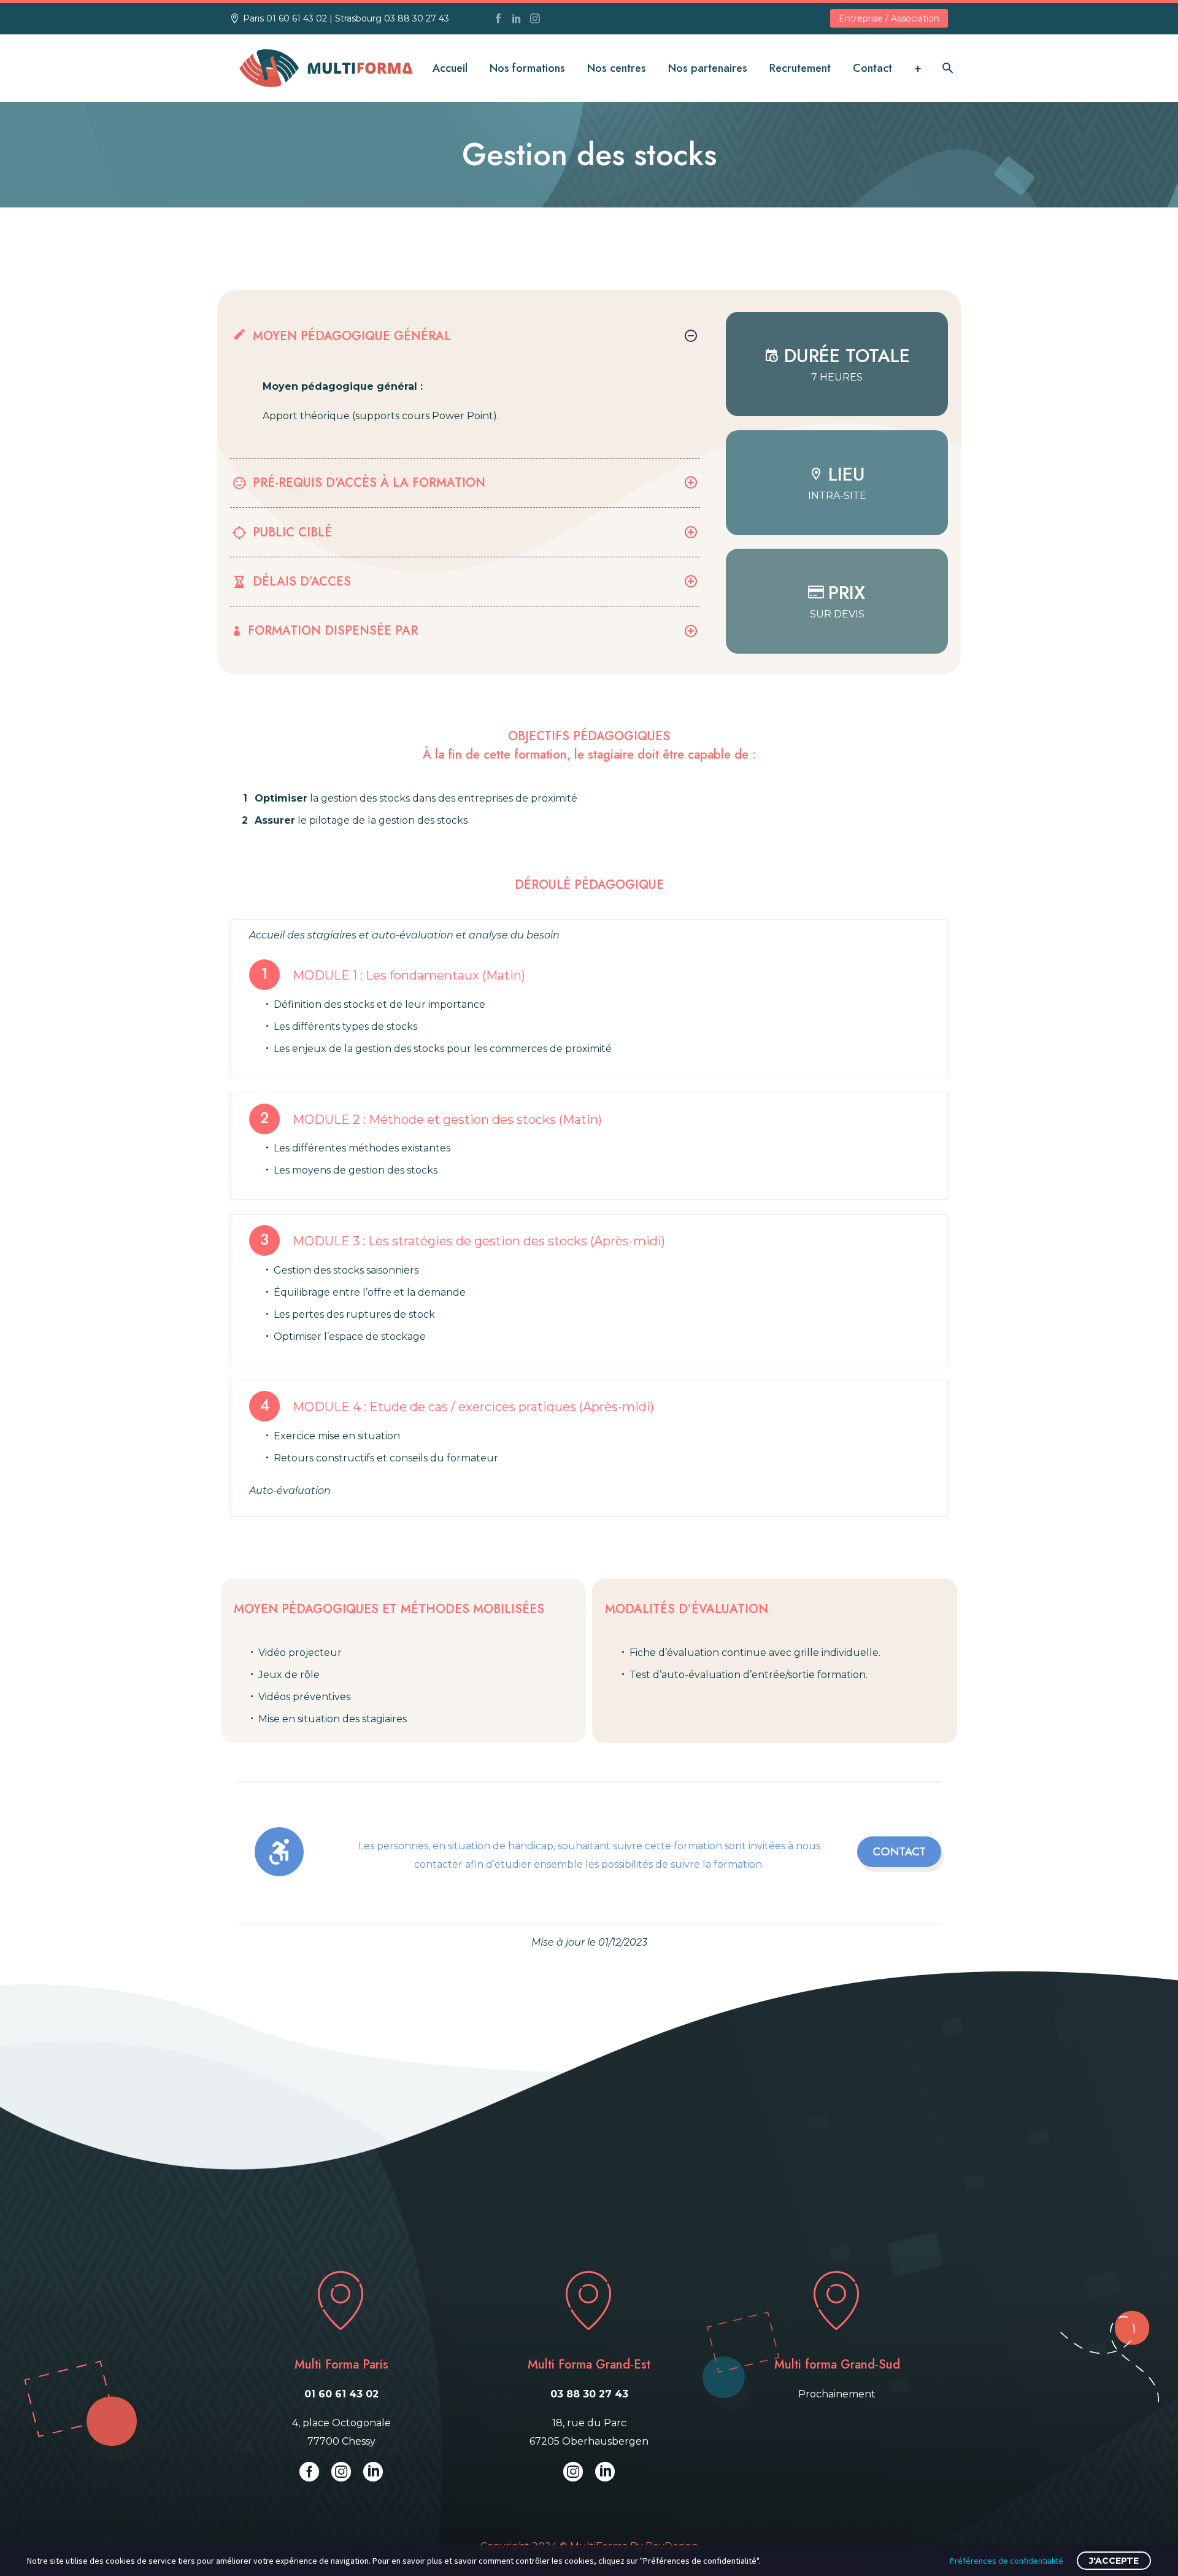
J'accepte (1114, 2561)
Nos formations (527, 68)
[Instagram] (535, 18)
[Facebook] (498, 18)
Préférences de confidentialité (1007, 2561)
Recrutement (800, 68)
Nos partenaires (708, 68)
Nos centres (617, 68)
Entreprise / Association (889, 18)
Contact (872, 68)
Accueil (450, 68)
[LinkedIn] (517, 18)
